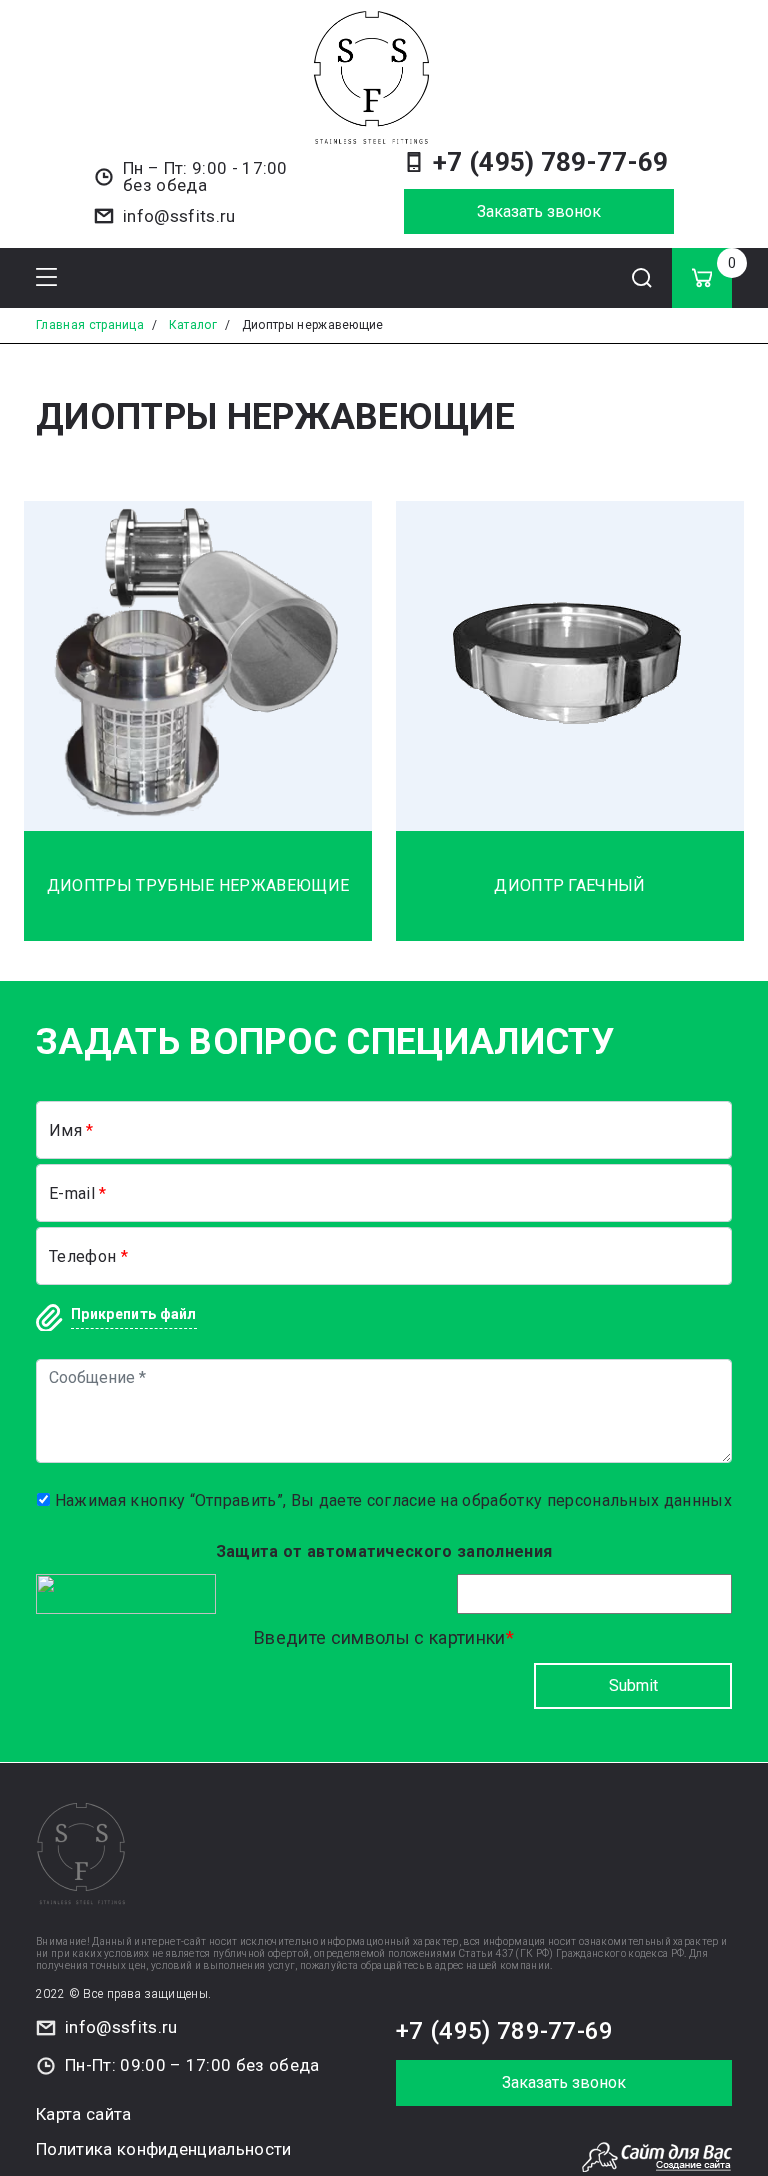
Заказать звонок (539, 211)
